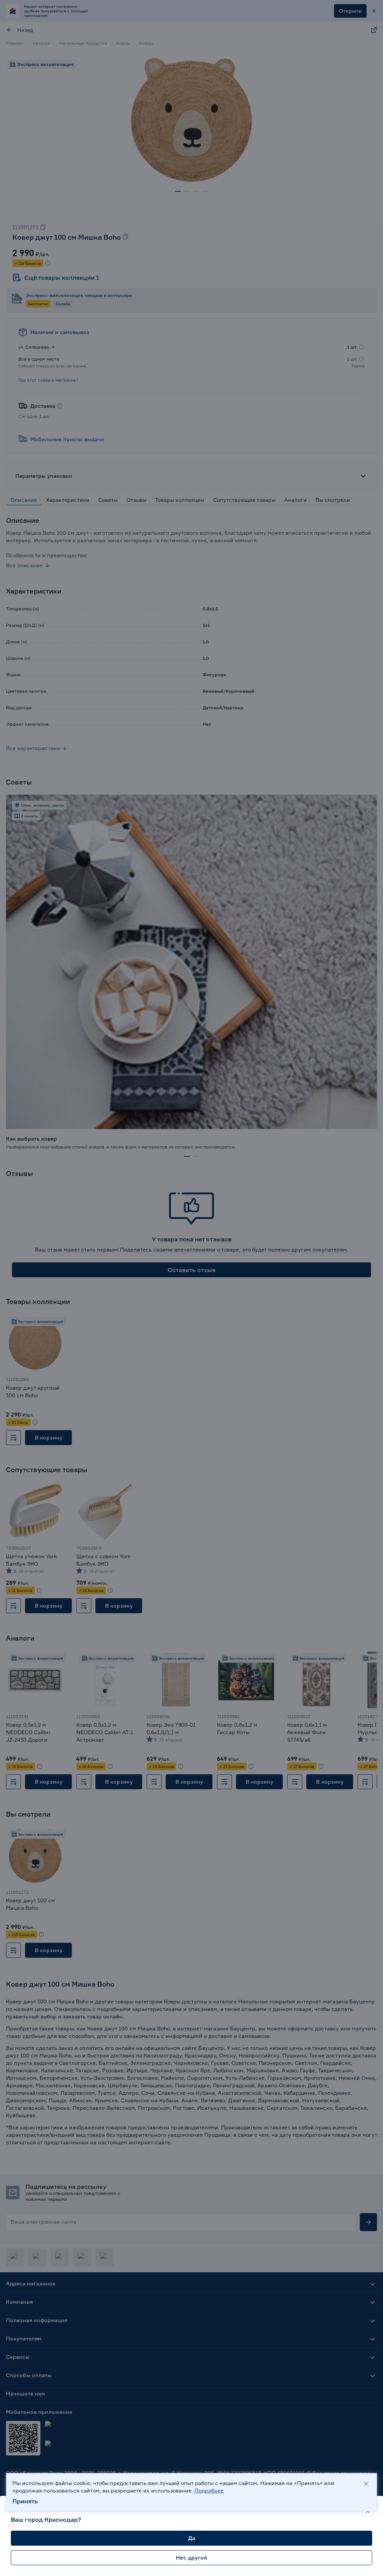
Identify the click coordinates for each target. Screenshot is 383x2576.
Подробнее (209, 2490)
